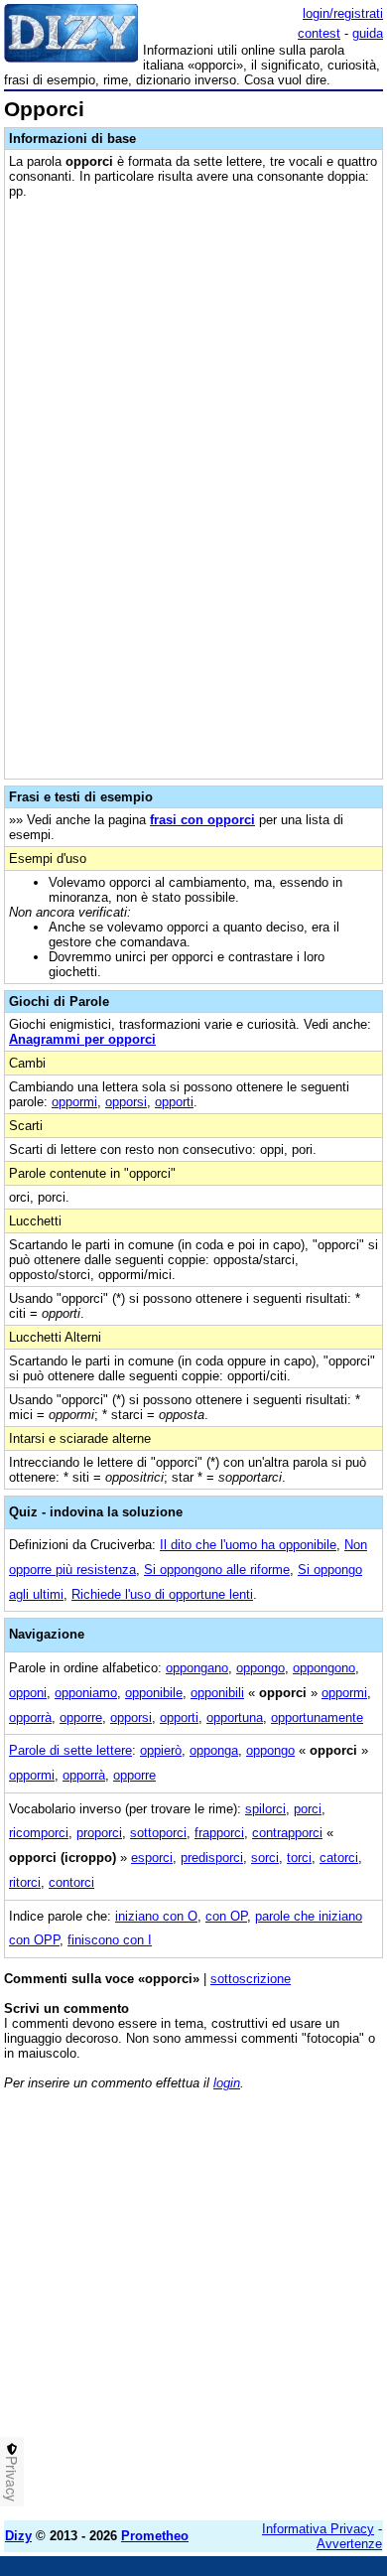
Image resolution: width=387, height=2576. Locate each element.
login (227, 2083)
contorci (71, 1882)
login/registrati (343, 13)
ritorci (25, 1882)
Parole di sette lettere (70, 1750)
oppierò (161, 1750)
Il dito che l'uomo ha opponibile (248, 1545)
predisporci (212, 1858)
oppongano (197, 1668)
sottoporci (158, 1833)
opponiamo (86, 1693)
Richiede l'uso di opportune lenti (162, 1594)
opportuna (235, 1717)
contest (319, 33)
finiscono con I (110, 1940)
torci (299, 1858)
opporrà (30, 1717)
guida (368, 33)
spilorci (265, 1809)
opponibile (154, 1693)
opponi (28, 1693)
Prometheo (155, 2536)
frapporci (219, 1833)
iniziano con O (156, 1916)
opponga (214, 1750)
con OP (226, 1916)
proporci (99, 1833)
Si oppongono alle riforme (217, 1570)
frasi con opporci (202, 820)
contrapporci (287, 1833)
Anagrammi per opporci (82, 1039)
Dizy (18, 2536)
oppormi (74, 1102)
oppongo (260, 1668)
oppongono (324, 1668)
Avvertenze (349, 2544)
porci (308, 1809)
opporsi (126, 1102)
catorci (339, 1858)
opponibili (217, 1693)
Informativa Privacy (318, 2529)
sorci (265, 1858)
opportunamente (317, 1717)
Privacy (12, 2479)
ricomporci (39, 1833)
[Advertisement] (193, 2312)
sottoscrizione (251, 1979)
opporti (174, 1102)
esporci (152, 1858)
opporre (81, 1717)
